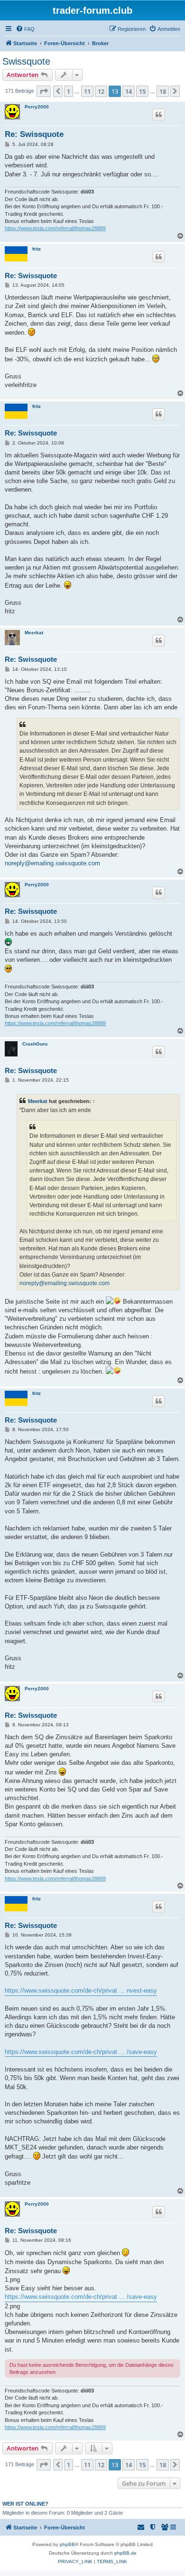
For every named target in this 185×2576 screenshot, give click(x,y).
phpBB (67, 2544)
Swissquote (26, 61)
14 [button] (129, 91)
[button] (44, 91)
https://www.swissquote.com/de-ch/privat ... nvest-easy (81, 1990)
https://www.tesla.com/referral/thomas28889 (55, 228)
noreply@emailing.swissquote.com (52, 863)
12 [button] (101, 91)
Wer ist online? (25, 2504)
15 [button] (142, 91)
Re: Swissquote (34, 134)
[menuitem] (25, 29)
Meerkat (34, 633)
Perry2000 (37, 107)
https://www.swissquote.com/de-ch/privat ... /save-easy (81, 2052)
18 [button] (163, 91)
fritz (37, 249)
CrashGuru (35, 1044)
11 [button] (87, 91)
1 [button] (69, 91)
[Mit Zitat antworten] (158, 115)
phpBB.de (125, 2553)
